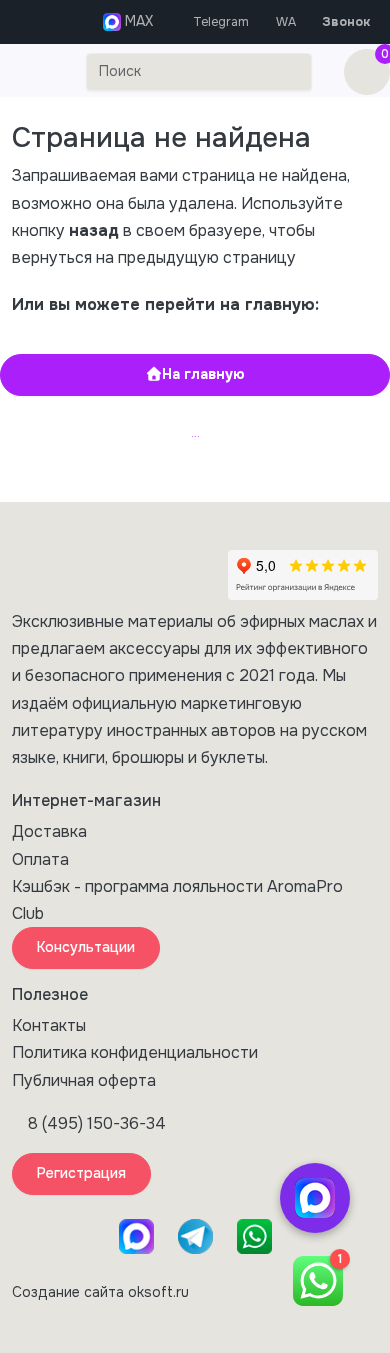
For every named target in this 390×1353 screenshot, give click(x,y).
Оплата (40, 859)
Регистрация (81, 1173)
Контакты (49, 1025)
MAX (137, 21)
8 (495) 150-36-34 (97, 1123)
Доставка (49, 831)
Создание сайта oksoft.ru (100, 1292)
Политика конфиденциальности (135, 1052)
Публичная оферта (84, 1080)
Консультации (86, 947)
